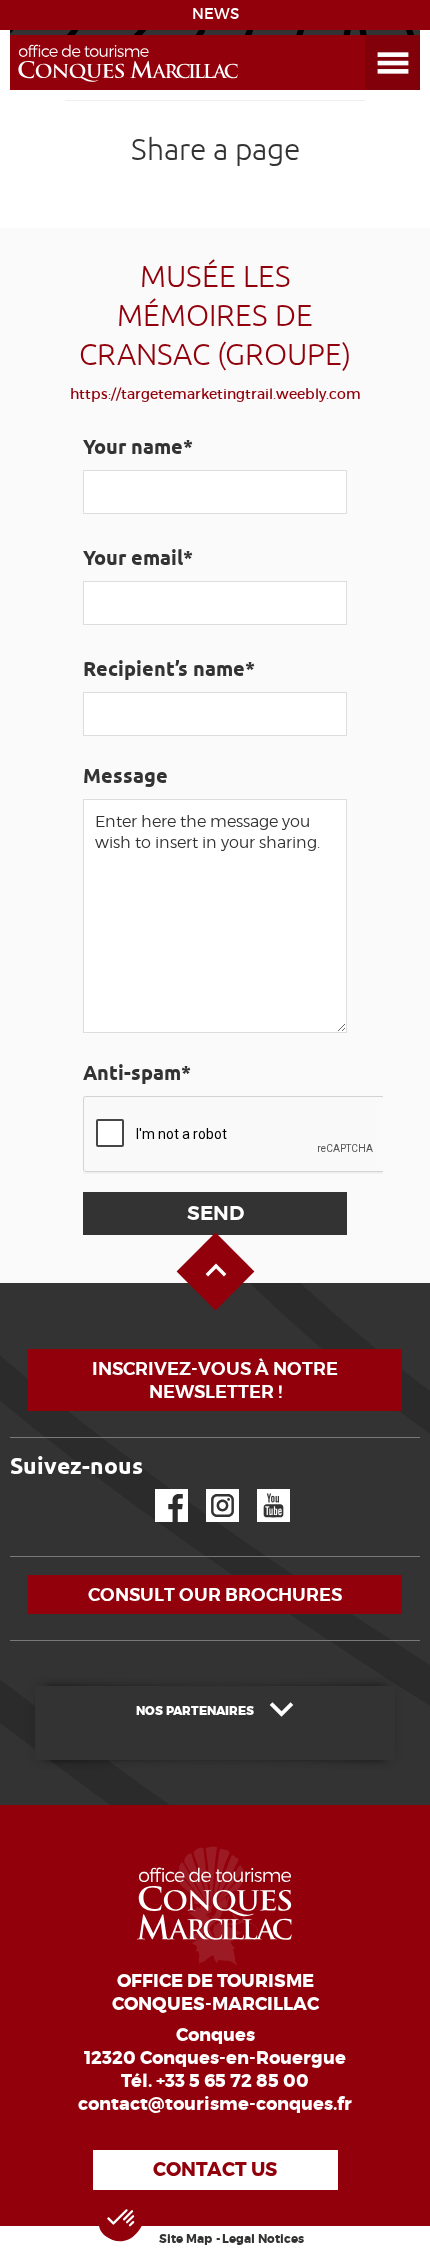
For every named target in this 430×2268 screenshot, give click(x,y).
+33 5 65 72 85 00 (232, 2081)
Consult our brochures (215, 1594)
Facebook (159, 1489)
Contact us (215, 2169)
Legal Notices (263, 2239)
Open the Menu (370, 35)
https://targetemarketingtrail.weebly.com (215, 394)
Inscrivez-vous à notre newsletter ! (215, 1380)
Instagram (208, 1489)
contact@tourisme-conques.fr (215, 2104)
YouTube (260, 1489)
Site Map (185, 2239)
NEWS (215, 14)
